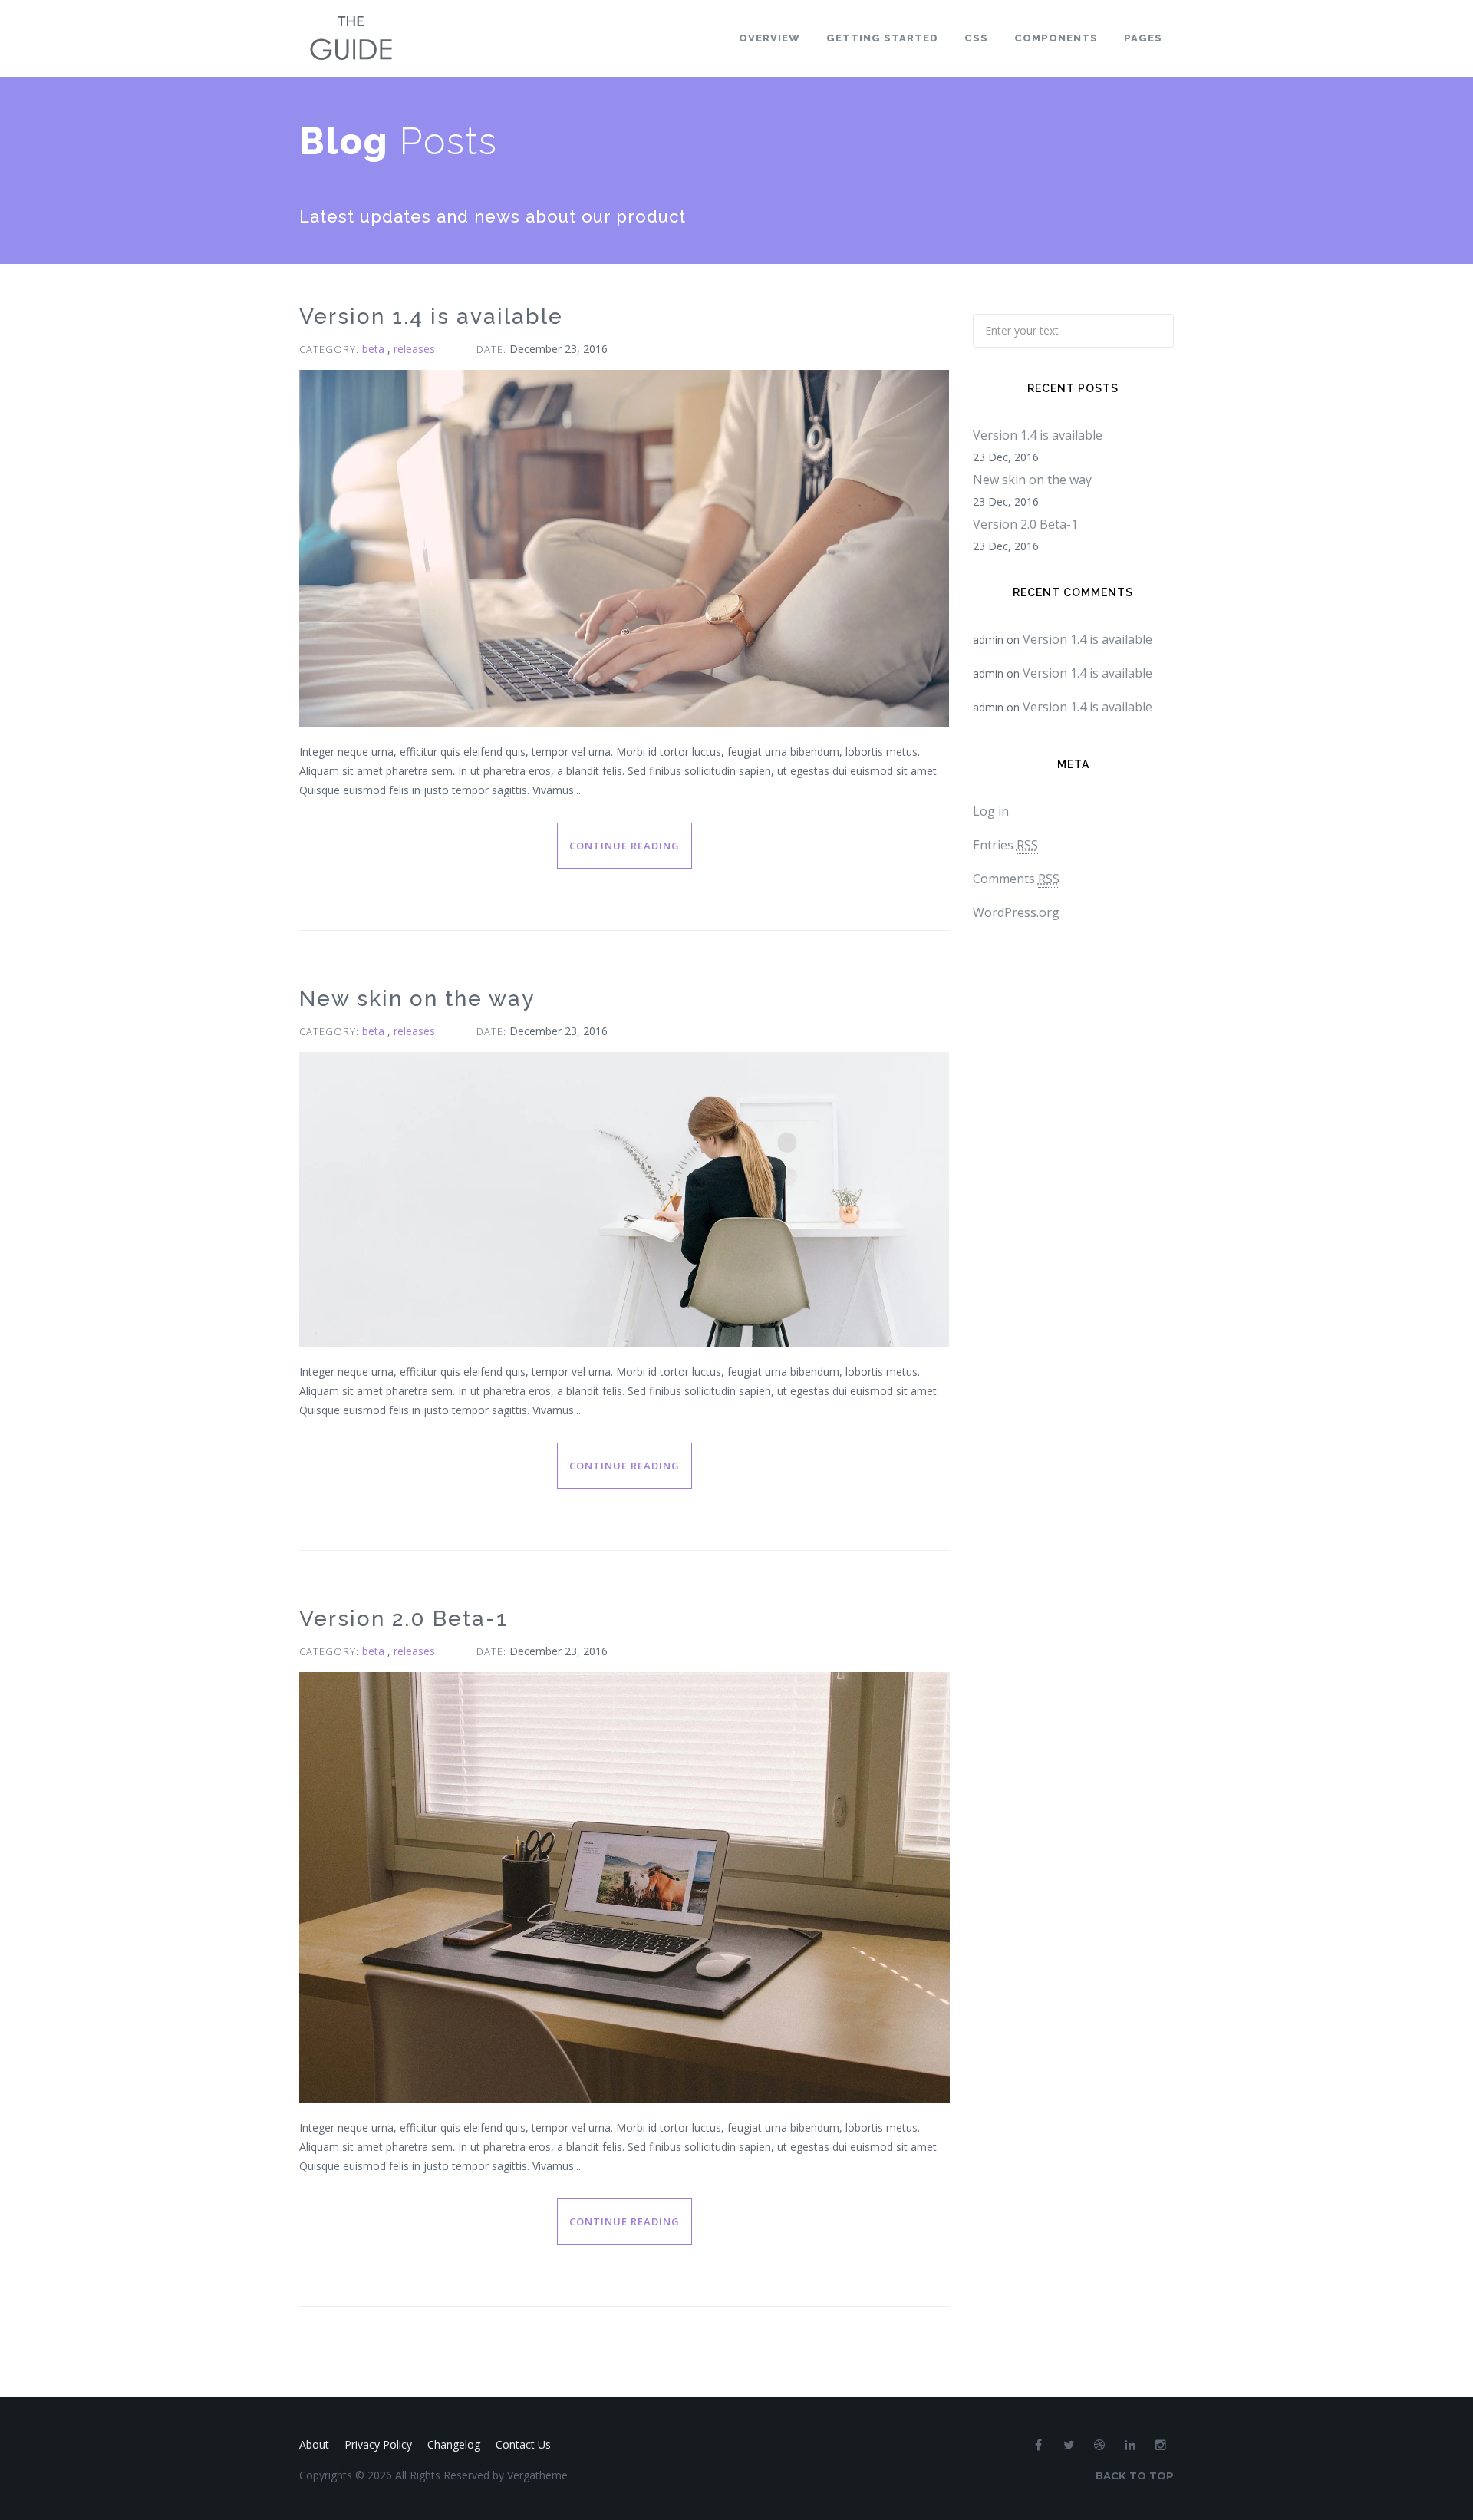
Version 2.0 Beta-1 (404, 1619)
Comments (1016, 879)
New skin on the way (417, 999)
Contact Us (523, 2444)
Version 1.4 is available (431, 317)
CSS (976, 38)
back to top (1135, 2475)
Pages (1143, 38)
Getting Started (882, 38)
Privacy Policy (378, 2444)
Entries (1005, 845)
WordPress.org (1016, 912)
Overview (769, 38)
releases (414, 349)
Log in (991, 811)
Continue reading (624, 846)
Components (1056, 38)
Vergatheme (539, 2475)
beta (375, 349)
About (314, 2444)
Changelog (454, 2444)
